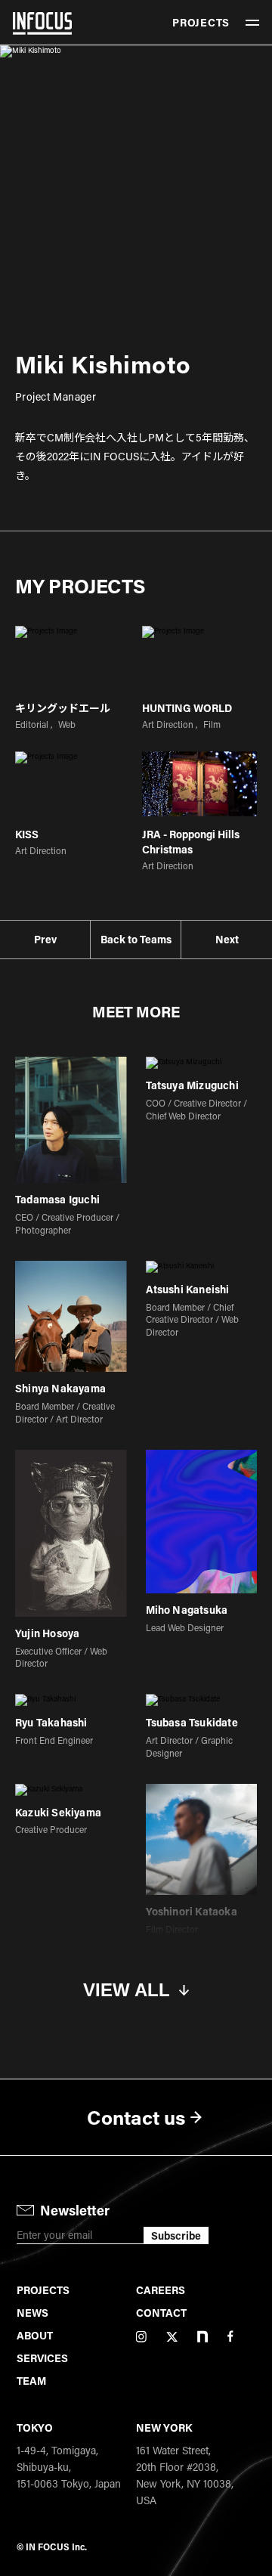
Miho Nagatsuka (187, 1610)
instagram (141, 2336)
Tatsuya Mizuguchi (192, 1086)
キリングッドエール (63, 708)
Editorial (32, 724)
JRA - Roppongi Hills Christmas (191, 842)
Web (67, 724)
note (202, 2337)
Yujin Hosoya (47, 1634)
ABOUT (35, 2335)
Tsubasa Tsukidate (192, 1723)
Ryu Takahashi (51, 1723)
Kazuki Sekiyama (58, 1813)
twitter (172, 2337)
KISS (27, 834)
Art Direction (168, 724)
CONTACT (161, 2313)
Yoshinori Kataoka (192, 1912)
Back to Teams (136, 939)
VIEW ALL (127, 1990)
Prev (45, 939)
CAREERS (161, 2290)
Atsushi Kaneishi (188, 1290)
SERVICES (42, 2358)
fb (230, 2336)
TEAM (31, 2381)
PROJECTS (201, 22)
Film (212, 724)
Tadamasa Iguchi (57, 1200)
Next (227, 939)
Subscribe (176, 2235)
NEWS (32, 2313)
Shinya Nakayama (60, 1389)
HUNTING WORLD (187, 708)
